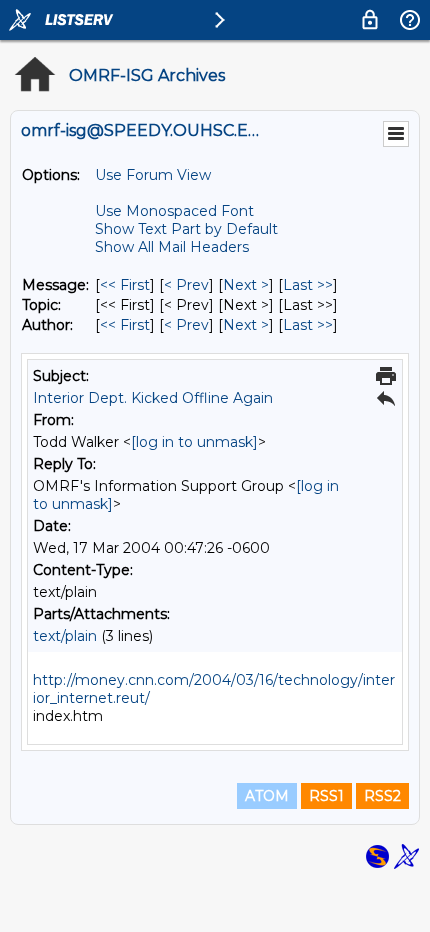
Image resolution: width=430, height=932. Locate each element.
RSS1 (326, 796)
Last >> (308, 285)
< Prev (186, 285)
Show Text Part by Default (186, 229)
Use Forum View (153, 175)
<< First (125, 285)
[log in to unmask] (194, 442)
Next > (246, 285)
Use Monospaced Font (174, 211)
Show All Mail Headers (172, 247)
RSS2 (382, 796)
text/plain (65, 636)
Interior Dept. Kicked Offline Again (153, 398)
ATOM (267, 796)
